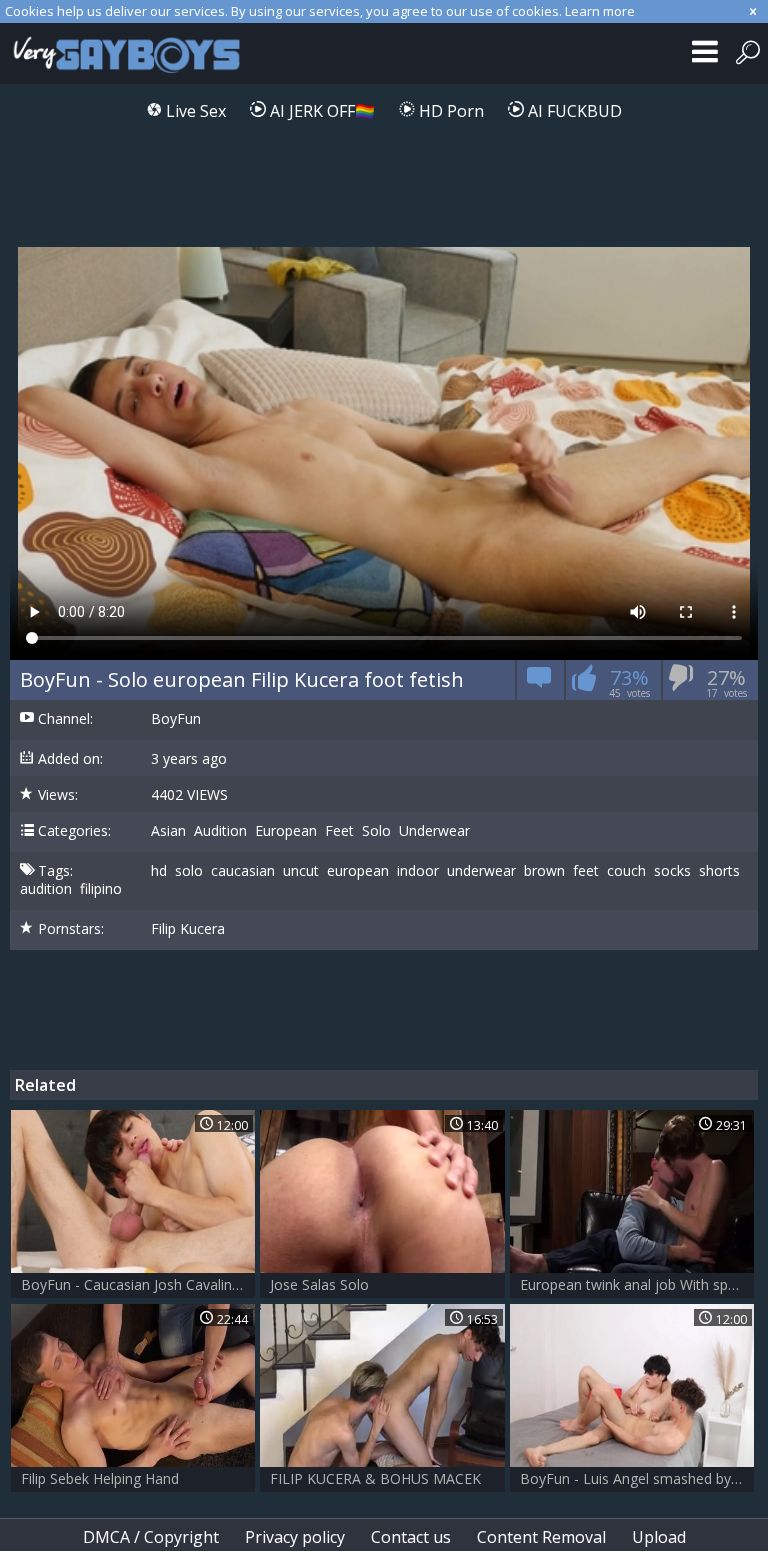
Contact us (411, 1537)
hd (159, 871)
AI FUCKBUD (573, 111)
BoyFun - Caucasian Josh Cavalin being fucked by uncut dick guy (138, 1284)
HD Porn (449, 111)
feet (586, 871)
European (286, 831)
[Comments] (539, 683)
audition (46, 889)
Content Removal (541, 1537)
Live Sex (194, 111)
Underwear (434, 831)
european (358, 871)
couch (626, 871)
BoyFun (176, 719)
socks (672, 871)
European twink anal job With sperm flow (637, 1284)
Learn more (600, 11)
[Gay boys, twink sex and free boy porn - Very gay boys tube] (132, 53)
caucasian (243, 871)
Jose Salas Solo (319, 1284)
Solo (376, 831)
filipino (101, 889)
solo (189, 871)
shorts (719, 871)
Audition (220, 831)
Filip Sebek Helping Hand (100, 1478)
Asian (168, 831)
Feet (339, 831)
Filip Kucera (188, 929)
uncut (301, 871)
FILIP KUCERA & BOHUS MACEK (375, 1478)
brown (544, 871)
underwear (481, 871)
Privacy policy (295, 1537)
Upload (659, 1537)
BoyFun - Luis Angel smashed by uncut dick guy (637, 1478)
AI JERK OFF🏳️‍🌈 (320, 111)
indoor (418, 871)
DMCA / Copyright (151, 1537)
